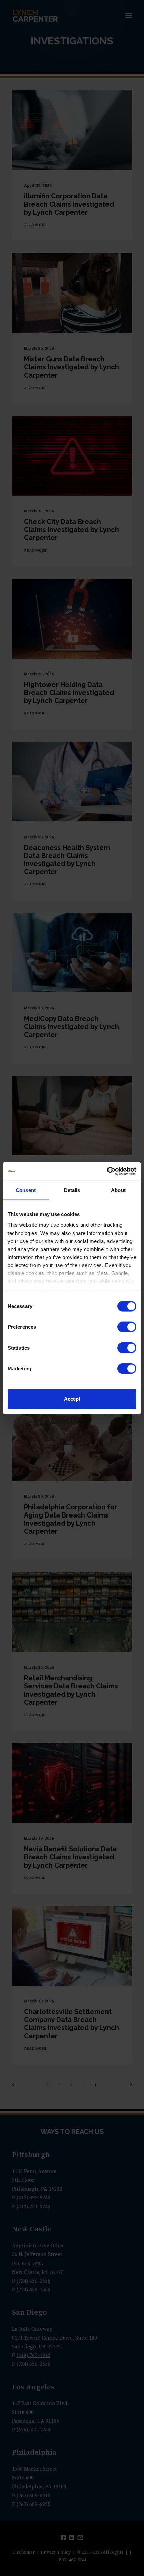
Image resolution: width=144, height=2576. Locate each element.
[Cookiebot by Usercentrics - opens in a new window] (107, 1171)
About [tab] (118, 1190)
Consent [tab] (26, 1190)
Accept (72, 1399)
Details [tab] (72, 1190)
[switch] (127, 1327)
